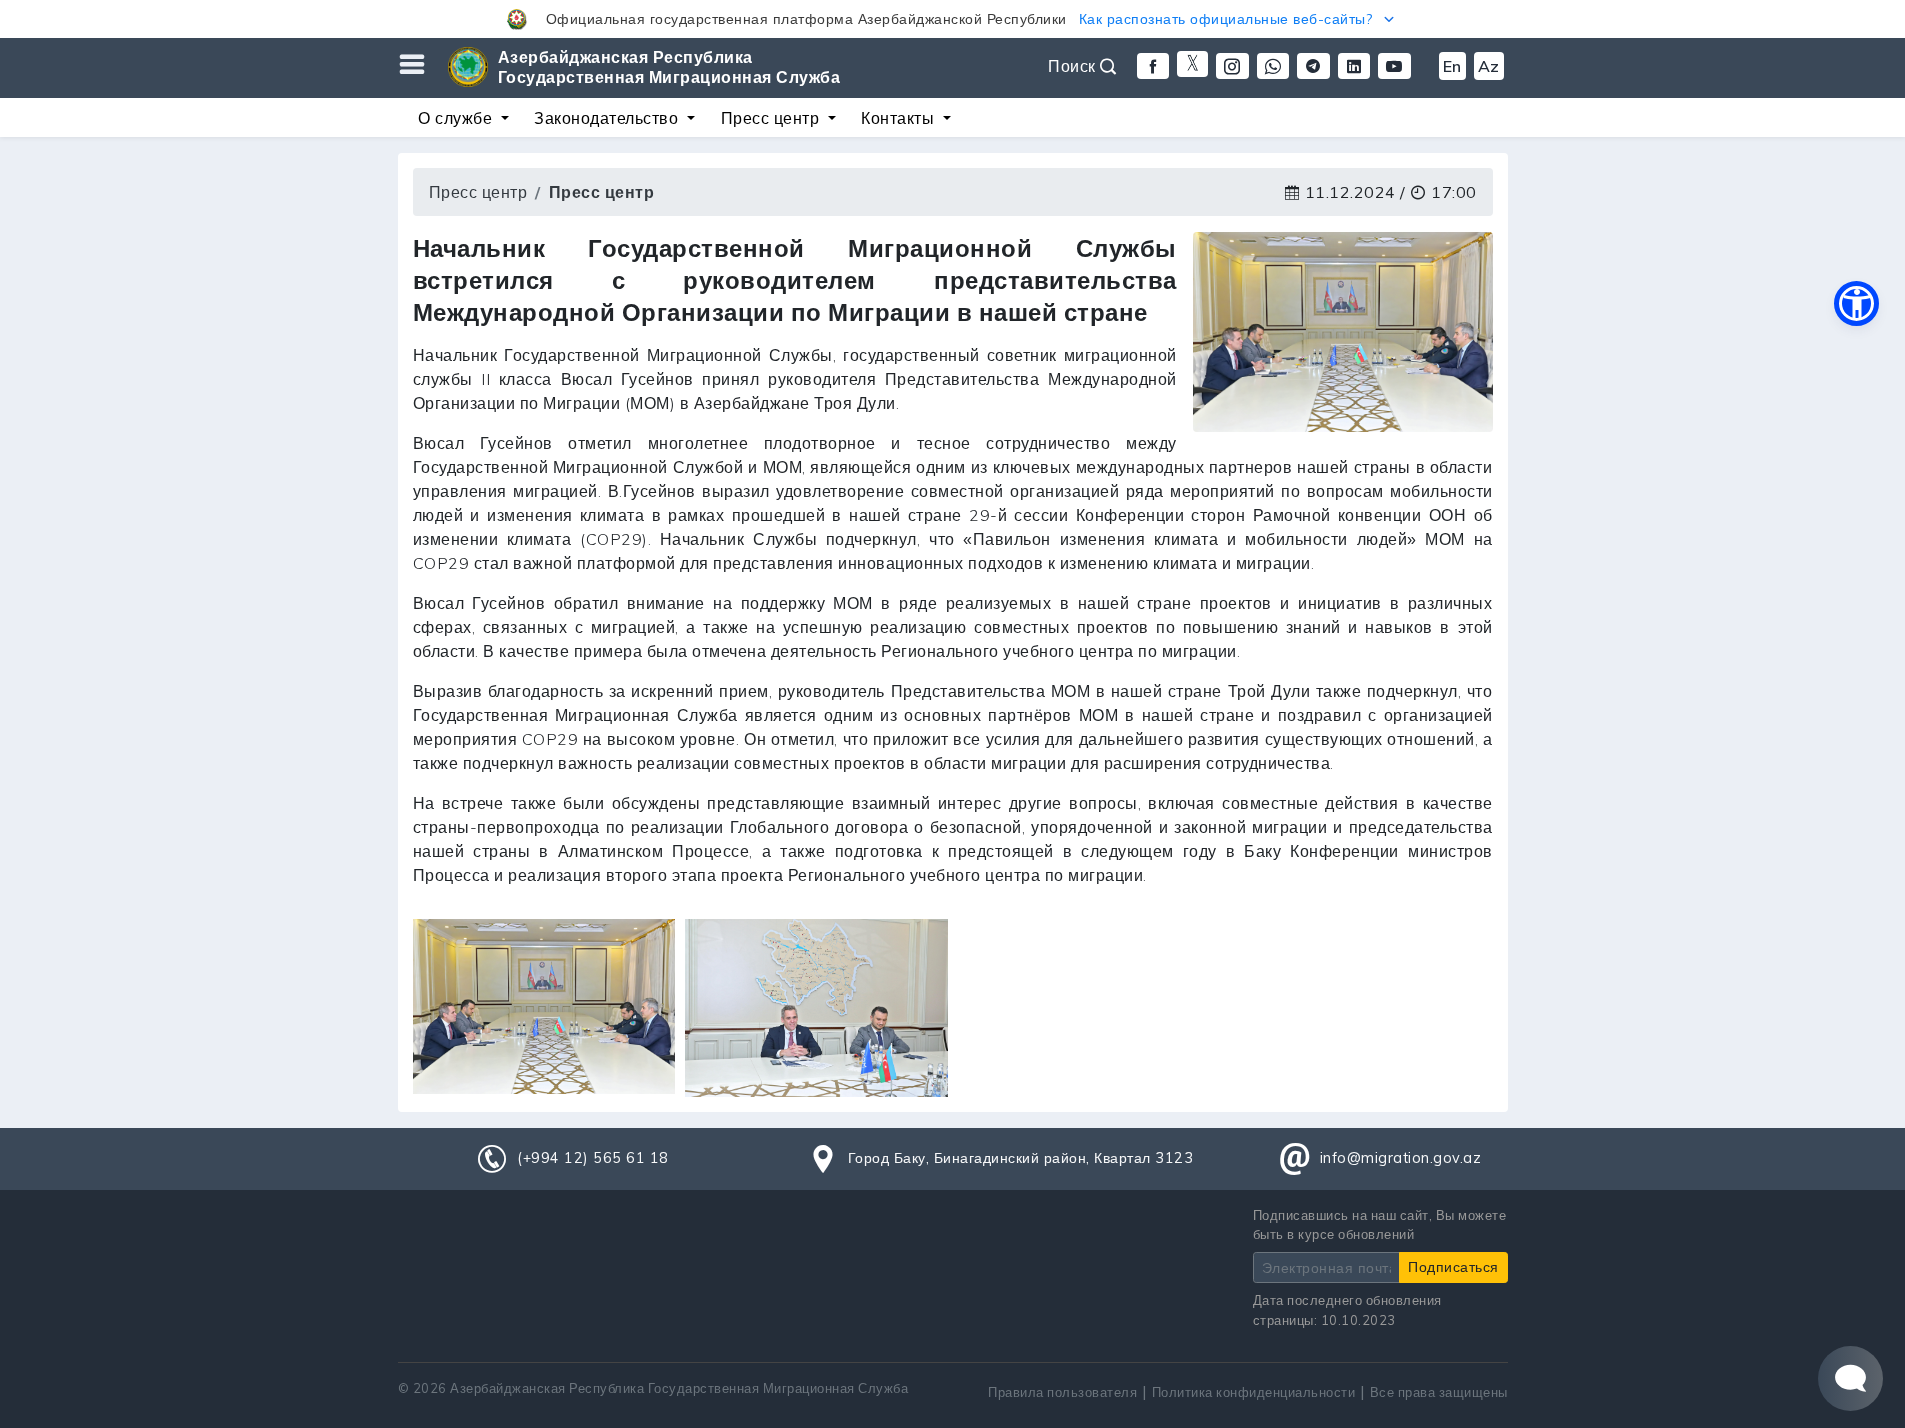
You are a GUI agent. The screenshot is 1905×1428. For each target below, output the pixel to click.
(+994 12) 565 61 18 (593, 1158)
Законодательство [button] (608, 118)
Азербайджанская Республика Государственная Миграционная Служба (669, 67)
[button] (952, 19)
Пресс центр (478, 192)
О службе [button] (457, 118)
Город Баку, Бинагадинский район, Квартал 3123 (1021, 1158)
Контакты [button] (900, 118)
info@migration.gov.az (1401, 1158)
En (1452, 66)
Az (1489, 66)
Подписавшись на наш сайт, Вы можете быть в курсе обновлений (1380, 1224)
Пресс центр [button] (772, 118)
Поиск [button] (1074, 66)
